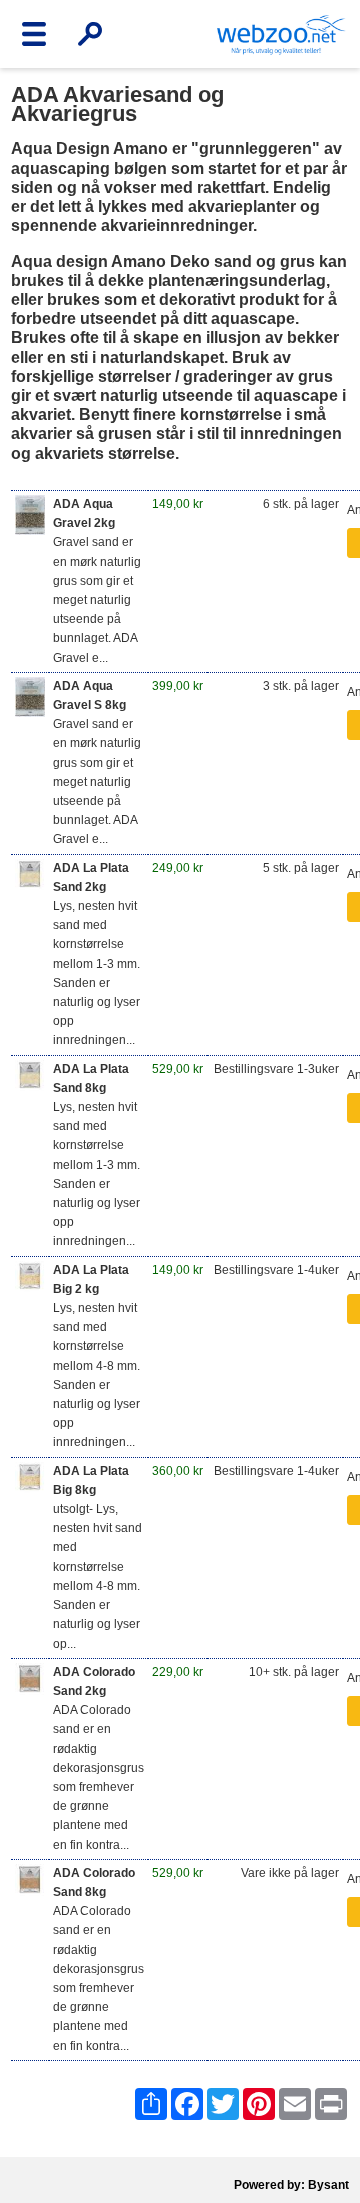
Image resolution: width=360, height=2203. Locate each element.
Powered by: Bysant (291, 2185)
